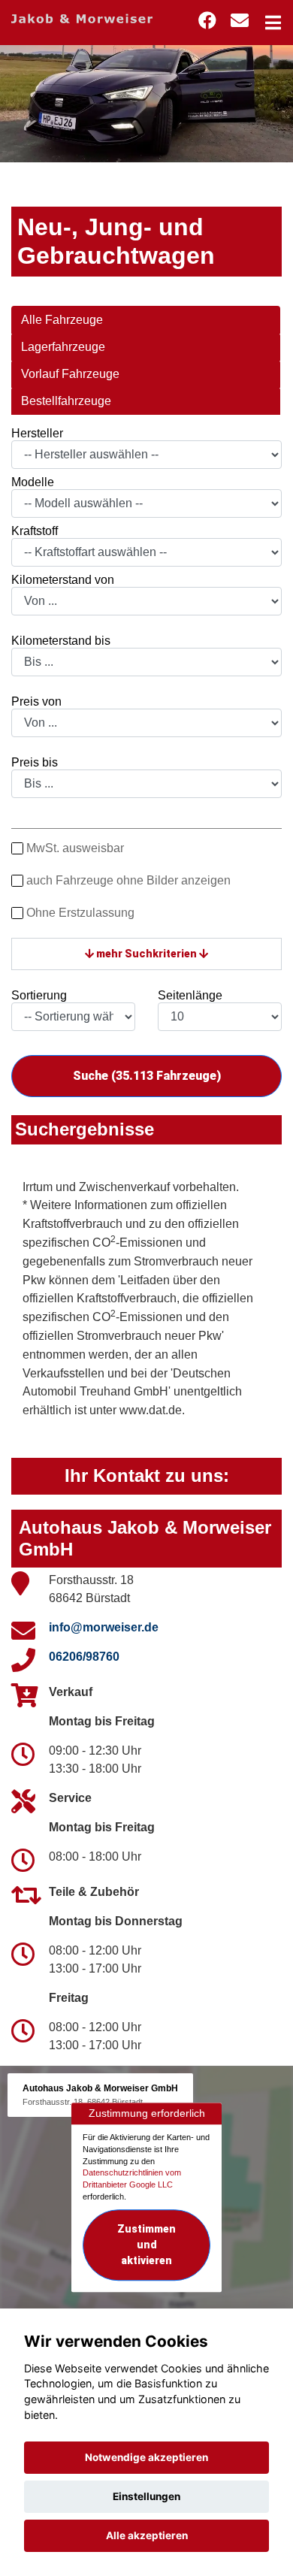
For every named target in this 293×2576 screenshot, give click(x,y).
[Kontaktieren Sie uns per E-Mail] (240, 21)
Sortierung (39, 995)
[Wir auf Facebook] (207, 21)
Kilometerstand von (63, 580)
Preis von (36, 701)
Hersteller (37, 433)
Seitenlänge (190, 995)
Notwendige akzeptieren (146, 2457)
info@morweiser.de (104, 1627)
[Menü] (273, 23)
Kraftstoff (35, 531)
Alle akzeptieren (147, 2535)
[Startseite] (82, 18)
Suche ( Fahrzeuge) (147, 1076)
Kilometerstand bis (61, 641)
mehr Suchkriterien (146, 954)
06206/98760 (84, 1657)
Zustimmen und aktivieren (146, 2245)
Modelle (33, 482)
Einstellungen (146, 2496)
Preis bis (35, 762)
